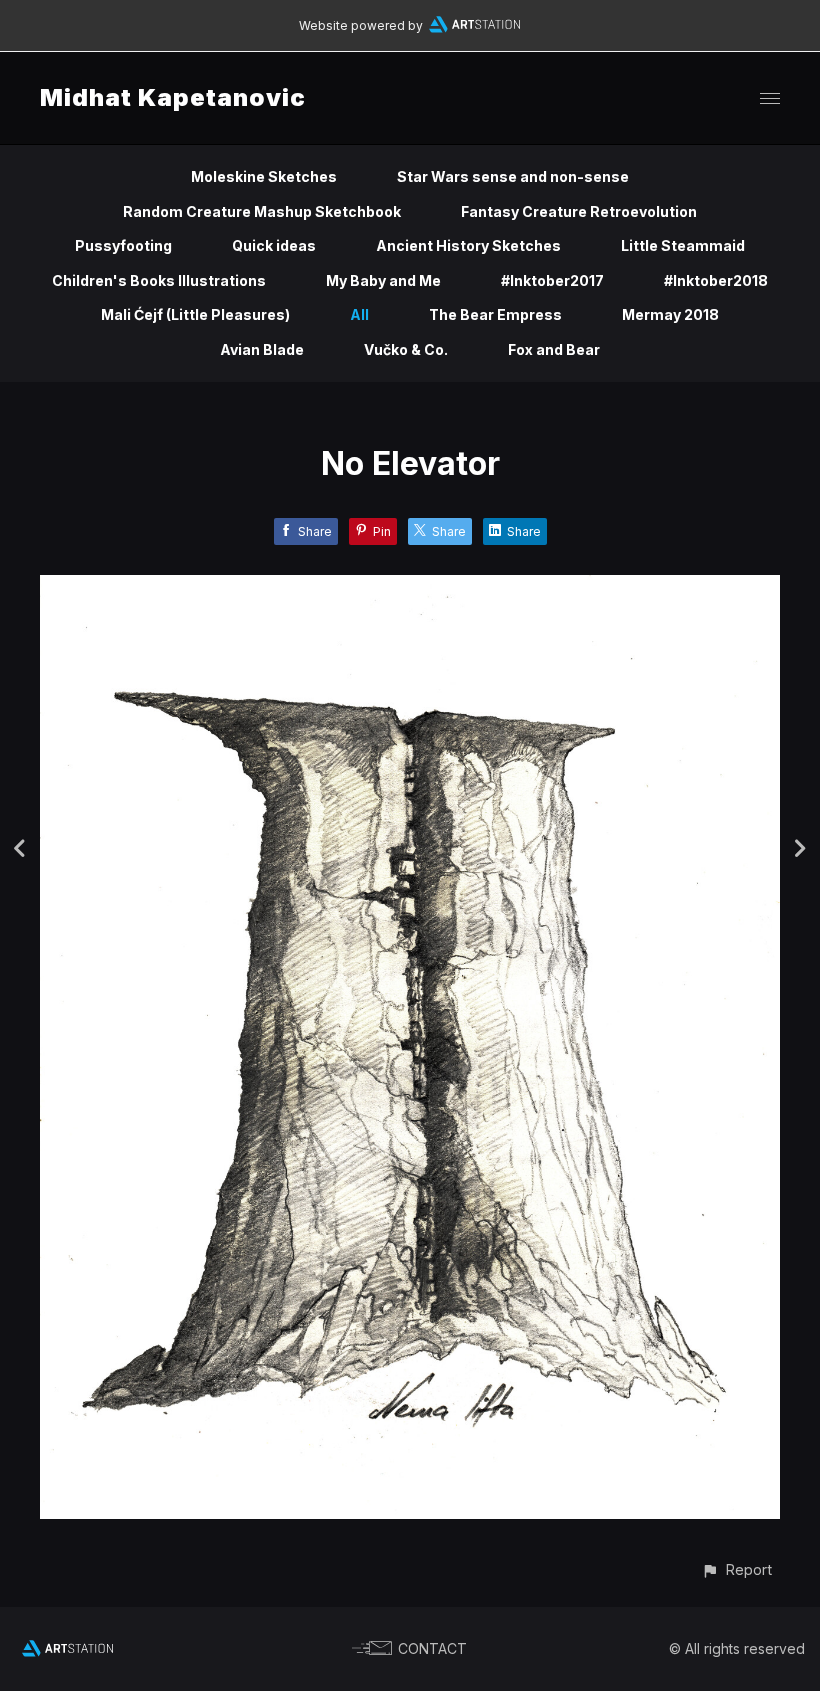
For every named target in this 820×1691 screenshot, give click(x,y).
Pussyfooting (123, 245)
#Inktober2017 (552, 280)
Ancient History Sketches (468, 245)
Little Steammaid (683, 245)
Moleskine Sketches (264, 176)
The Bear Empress (495, 314)
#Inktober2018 (716, 280)
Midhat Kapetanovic (173, 97)
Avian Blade (262, 349)
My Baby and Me (383, 280)
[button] (736, 1569)
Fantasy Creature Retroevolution (579, 211)
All (359, 314)
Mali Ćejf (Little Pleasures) (195, 314)
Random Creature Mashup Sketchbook (262, 211)
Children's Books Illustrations (159, 280)
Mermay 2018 (670, 314)
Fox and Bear (554, 349)
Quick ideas (274, 245)
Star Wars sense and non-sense (513, 176)
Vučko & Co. (406, 349)
